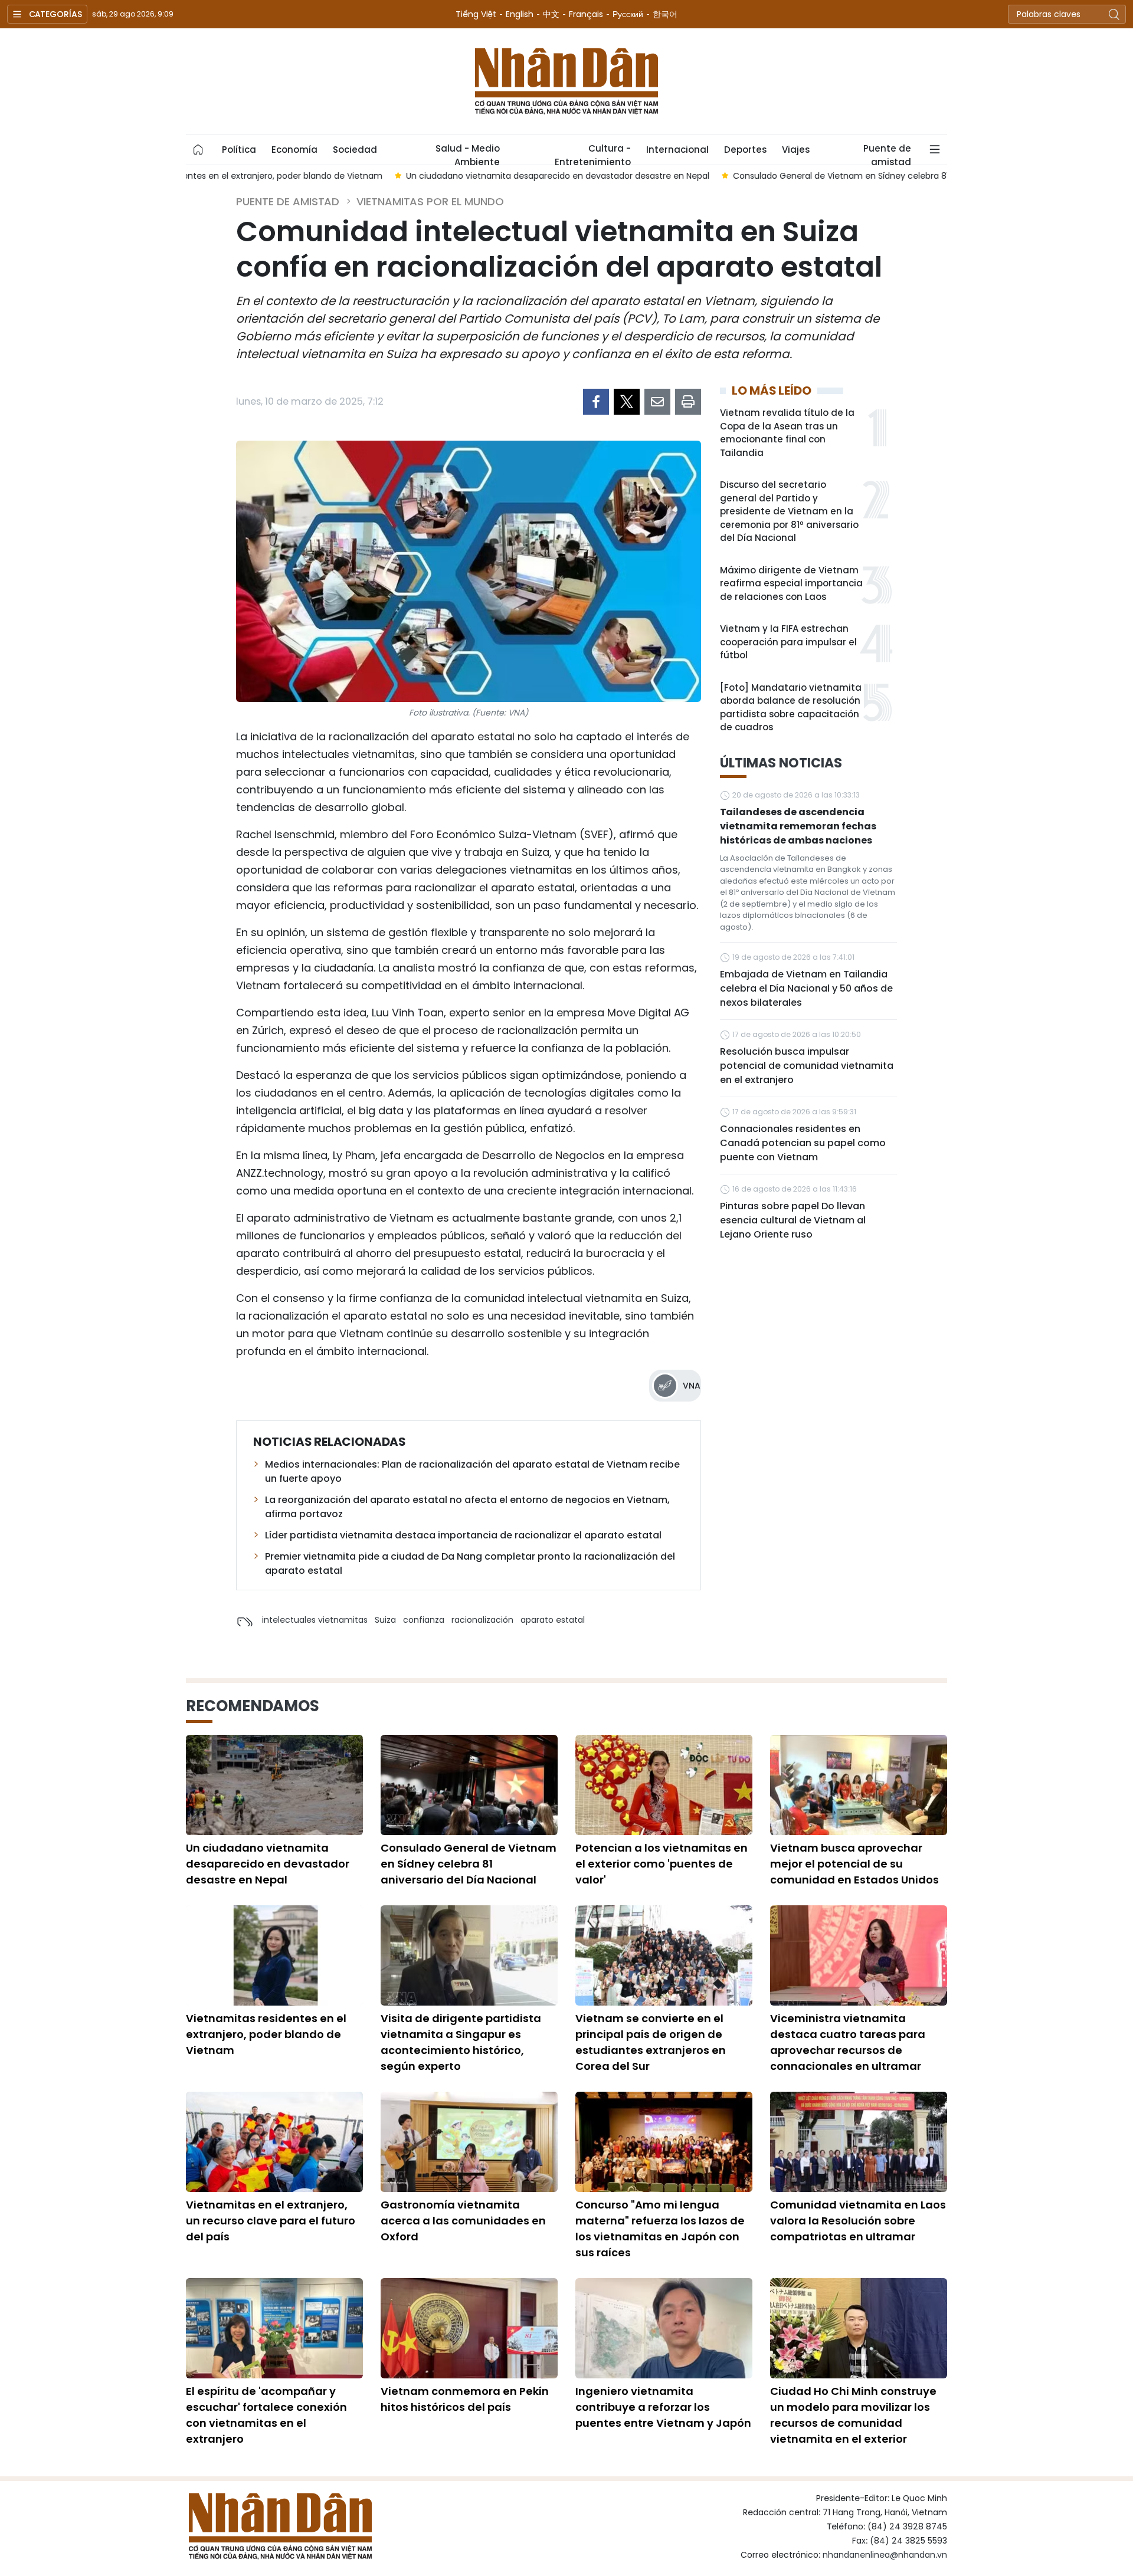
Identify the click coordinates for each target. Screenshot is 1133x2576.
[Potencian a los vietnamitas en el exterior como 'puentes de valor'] (664, 1785)
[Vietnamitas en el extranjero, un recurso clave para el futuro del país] (274, 2142)
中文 (551, 14)
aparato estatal (553, 1620)
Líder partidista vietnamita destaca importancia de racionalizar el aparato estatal (463, 1535)
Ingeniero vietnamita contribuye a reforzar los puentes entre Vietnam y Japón (663, 2407)
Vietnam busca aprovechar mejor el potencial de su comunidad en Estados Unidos (854, 1864)
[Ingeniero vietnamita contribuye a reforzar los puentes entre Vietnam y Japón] (664, 2328)
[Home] (198, 150)
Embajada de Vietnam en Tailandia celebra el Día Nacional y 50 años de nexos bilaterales (806, 988)
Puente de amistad (887, 153)
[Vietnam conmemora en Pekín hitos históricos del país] (469, 2328)
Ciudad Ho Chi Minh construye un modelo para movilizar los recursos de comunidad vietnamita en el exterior (853, 2415)
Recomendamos (253, 1706)
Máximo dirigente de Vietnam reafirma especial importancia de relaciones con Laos (791, 583)
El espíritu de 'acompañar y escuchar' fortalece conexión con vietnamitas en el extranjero (266, 2415)
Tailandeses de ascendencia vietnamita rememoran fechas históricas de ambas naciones (798, 826)
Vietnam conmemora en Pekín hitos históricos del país (465, 2399)
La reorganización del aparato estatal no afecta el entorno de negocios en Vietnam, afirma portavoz (467, 1507)
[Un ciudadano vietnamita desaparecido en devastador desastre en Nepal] (274, 1785)
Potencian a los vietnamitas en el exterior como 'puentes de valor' (662, 1864)
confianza (424, 1620)
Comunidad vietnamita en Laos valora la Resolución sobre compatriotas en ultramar (858, 2221)
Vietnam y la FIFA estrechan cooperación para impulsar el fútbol (788, 642)
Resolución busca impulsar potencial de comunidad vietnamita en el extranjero (807, 1066)
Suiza (385, 1620)
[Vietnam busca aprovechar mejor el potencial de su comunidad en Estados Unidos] (859, 1785)
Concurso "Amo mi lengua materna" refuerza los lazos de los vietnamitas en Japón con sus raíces (660, 2229)
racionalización (482, 1620)
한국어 (665, 14)
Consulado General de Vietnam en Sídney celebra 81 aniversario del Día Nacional (469, 1864)
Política (239, 150)
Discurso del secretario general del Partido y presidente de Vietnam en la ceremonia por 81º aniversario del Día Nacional (789, 511)
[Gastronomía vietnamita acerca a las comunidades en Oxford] (469, 2142)
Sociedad (355, 150)
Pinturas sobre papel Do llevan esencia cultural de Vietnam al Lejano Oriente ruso (793, 1220)
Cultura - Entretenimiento (593, 153)
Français (586, 14)
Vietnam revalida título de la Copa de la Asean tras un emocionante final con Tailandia (787, 433)
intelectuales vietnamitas (315, 1620)
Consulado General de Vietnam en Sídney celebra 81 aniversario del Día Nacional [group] (690, 176)
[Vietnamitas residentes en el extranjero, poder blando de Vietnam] (274, 1955)
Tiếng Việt (476, 14)
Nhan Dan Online (566, 81)
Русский (628, 14)
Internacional (677, 150)
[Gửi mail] (657, 402)
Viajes (796, 150)
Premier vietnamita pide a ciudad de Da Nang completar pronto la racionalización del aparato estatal (470, 1563)
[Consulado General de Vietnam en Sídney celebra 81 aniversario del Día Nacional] (469, 1785)
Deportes (745, 150)
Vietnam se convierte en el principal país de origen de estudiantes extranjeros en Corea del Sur (651, 2042)
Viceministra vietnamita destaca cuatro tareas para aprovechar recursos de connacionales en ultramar (848, 2042)
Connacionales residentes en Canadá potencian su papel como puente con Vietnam (803, 1143)
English (520, 14)
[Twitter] (627, 402)
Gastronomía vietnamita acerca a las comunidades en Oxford (463, 2221)
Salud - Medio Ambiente (468, 153)
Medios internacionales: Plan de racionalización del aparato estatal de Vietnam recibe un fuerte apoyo (472, 1471)
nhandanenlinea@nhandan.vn (885, 2555)
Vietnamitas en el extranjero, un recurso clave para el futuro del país (271, 2221)
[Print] (688, 402)
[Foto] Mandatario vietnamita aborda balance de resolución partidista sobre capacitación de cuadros (791, 708)
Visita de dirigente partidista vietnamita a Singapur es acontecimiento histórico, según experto (461, 2042)
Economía (294, 150)
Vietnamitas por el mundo (430, 201)
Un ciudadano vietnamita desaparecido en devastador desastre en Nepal (268, 1864)
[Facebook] (596, 402)
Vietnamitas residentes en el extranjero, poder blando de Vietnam (266, 2034)
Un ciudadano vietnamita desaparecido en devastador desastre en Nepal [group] (349, 176)
